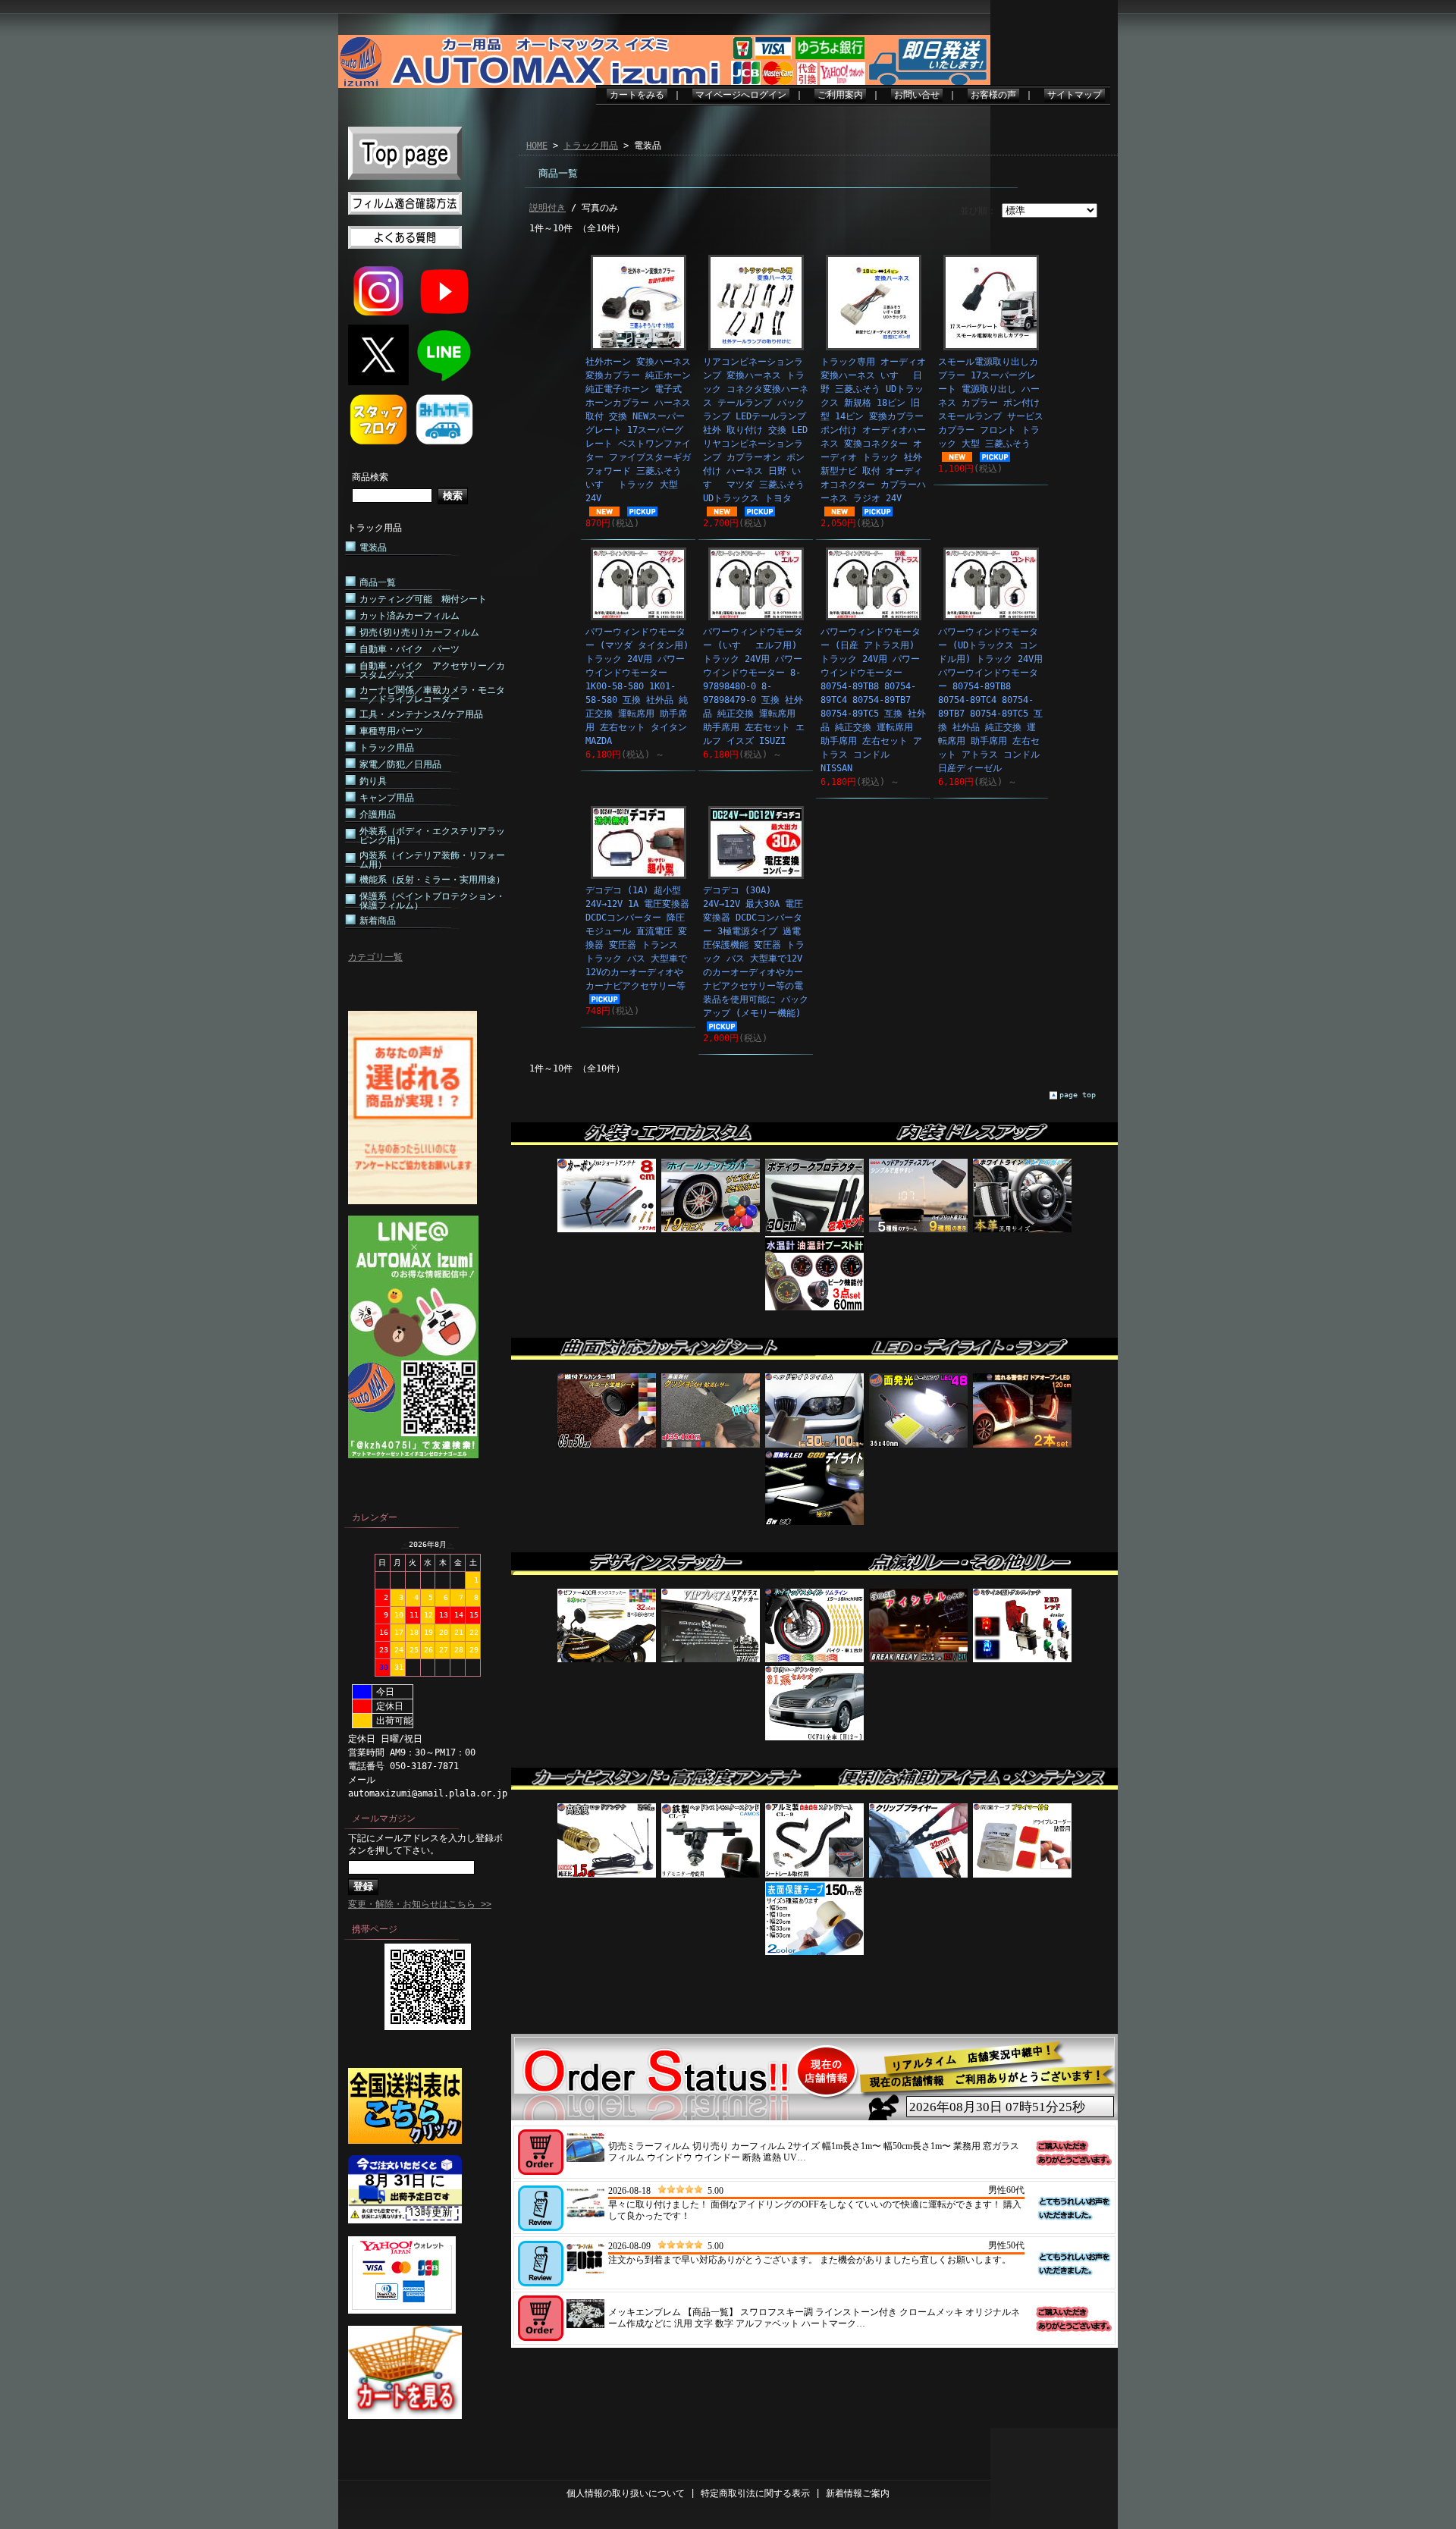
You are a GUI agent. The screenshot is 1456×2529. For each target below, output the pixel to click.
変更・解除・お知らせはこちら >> (420, 1904)
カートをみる (637, 95)
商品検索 (370, 477)
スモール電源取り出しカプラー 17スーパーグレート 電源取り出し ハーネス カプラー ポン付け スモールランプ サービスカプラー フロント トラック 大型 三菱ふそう (991, 403)
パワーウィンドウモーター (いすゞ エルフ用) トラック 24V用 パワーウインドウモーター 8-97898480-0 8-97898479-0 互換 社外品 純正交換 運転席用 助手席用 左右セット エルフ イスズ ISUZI (754, 686)
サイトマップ (1075, 95)
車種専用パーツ (391, 731)
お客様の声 (993, 95)
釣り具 (373, 781)
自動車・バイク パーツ (409, 649)
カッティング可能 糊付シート (423, 599)
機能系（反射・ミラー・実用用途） (432, 880)
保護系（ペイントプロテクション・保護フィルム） (432, 901)
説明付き (548, 208)
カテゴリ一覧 (375, 957)
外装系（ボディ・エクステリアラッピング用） (432, 836)
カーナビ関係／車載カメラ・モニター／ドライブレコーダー (432, 695)
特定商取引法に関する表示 (755, 2493)
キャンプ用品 (387, 798)
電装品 (373, 548)
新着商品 (378, 921)
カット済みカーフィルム (409, 616)
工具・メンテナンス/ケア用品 (421, 714)
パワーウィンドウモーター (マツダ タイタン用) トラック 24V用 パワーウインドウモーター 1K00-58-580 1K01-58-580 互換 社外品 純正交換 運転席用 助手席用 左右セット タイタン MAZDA (637, 686)
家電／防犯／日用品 (400, 764)
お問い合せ (917, 95)
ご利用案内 (840, 95)
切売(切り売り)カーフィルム (419, 632)
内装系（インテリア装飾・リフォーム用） (432, 860)
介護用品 (378, 814)
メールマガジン (384, 1818)
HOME (537, 146)
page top (1078, 1095)
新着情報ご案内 (858, 2493)
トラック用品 (375, 528)
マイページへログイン (741, 95)
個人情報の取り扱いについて (626, 2493)
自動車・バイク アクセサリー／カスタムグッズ (432, 670)
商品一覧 (378, 582)
